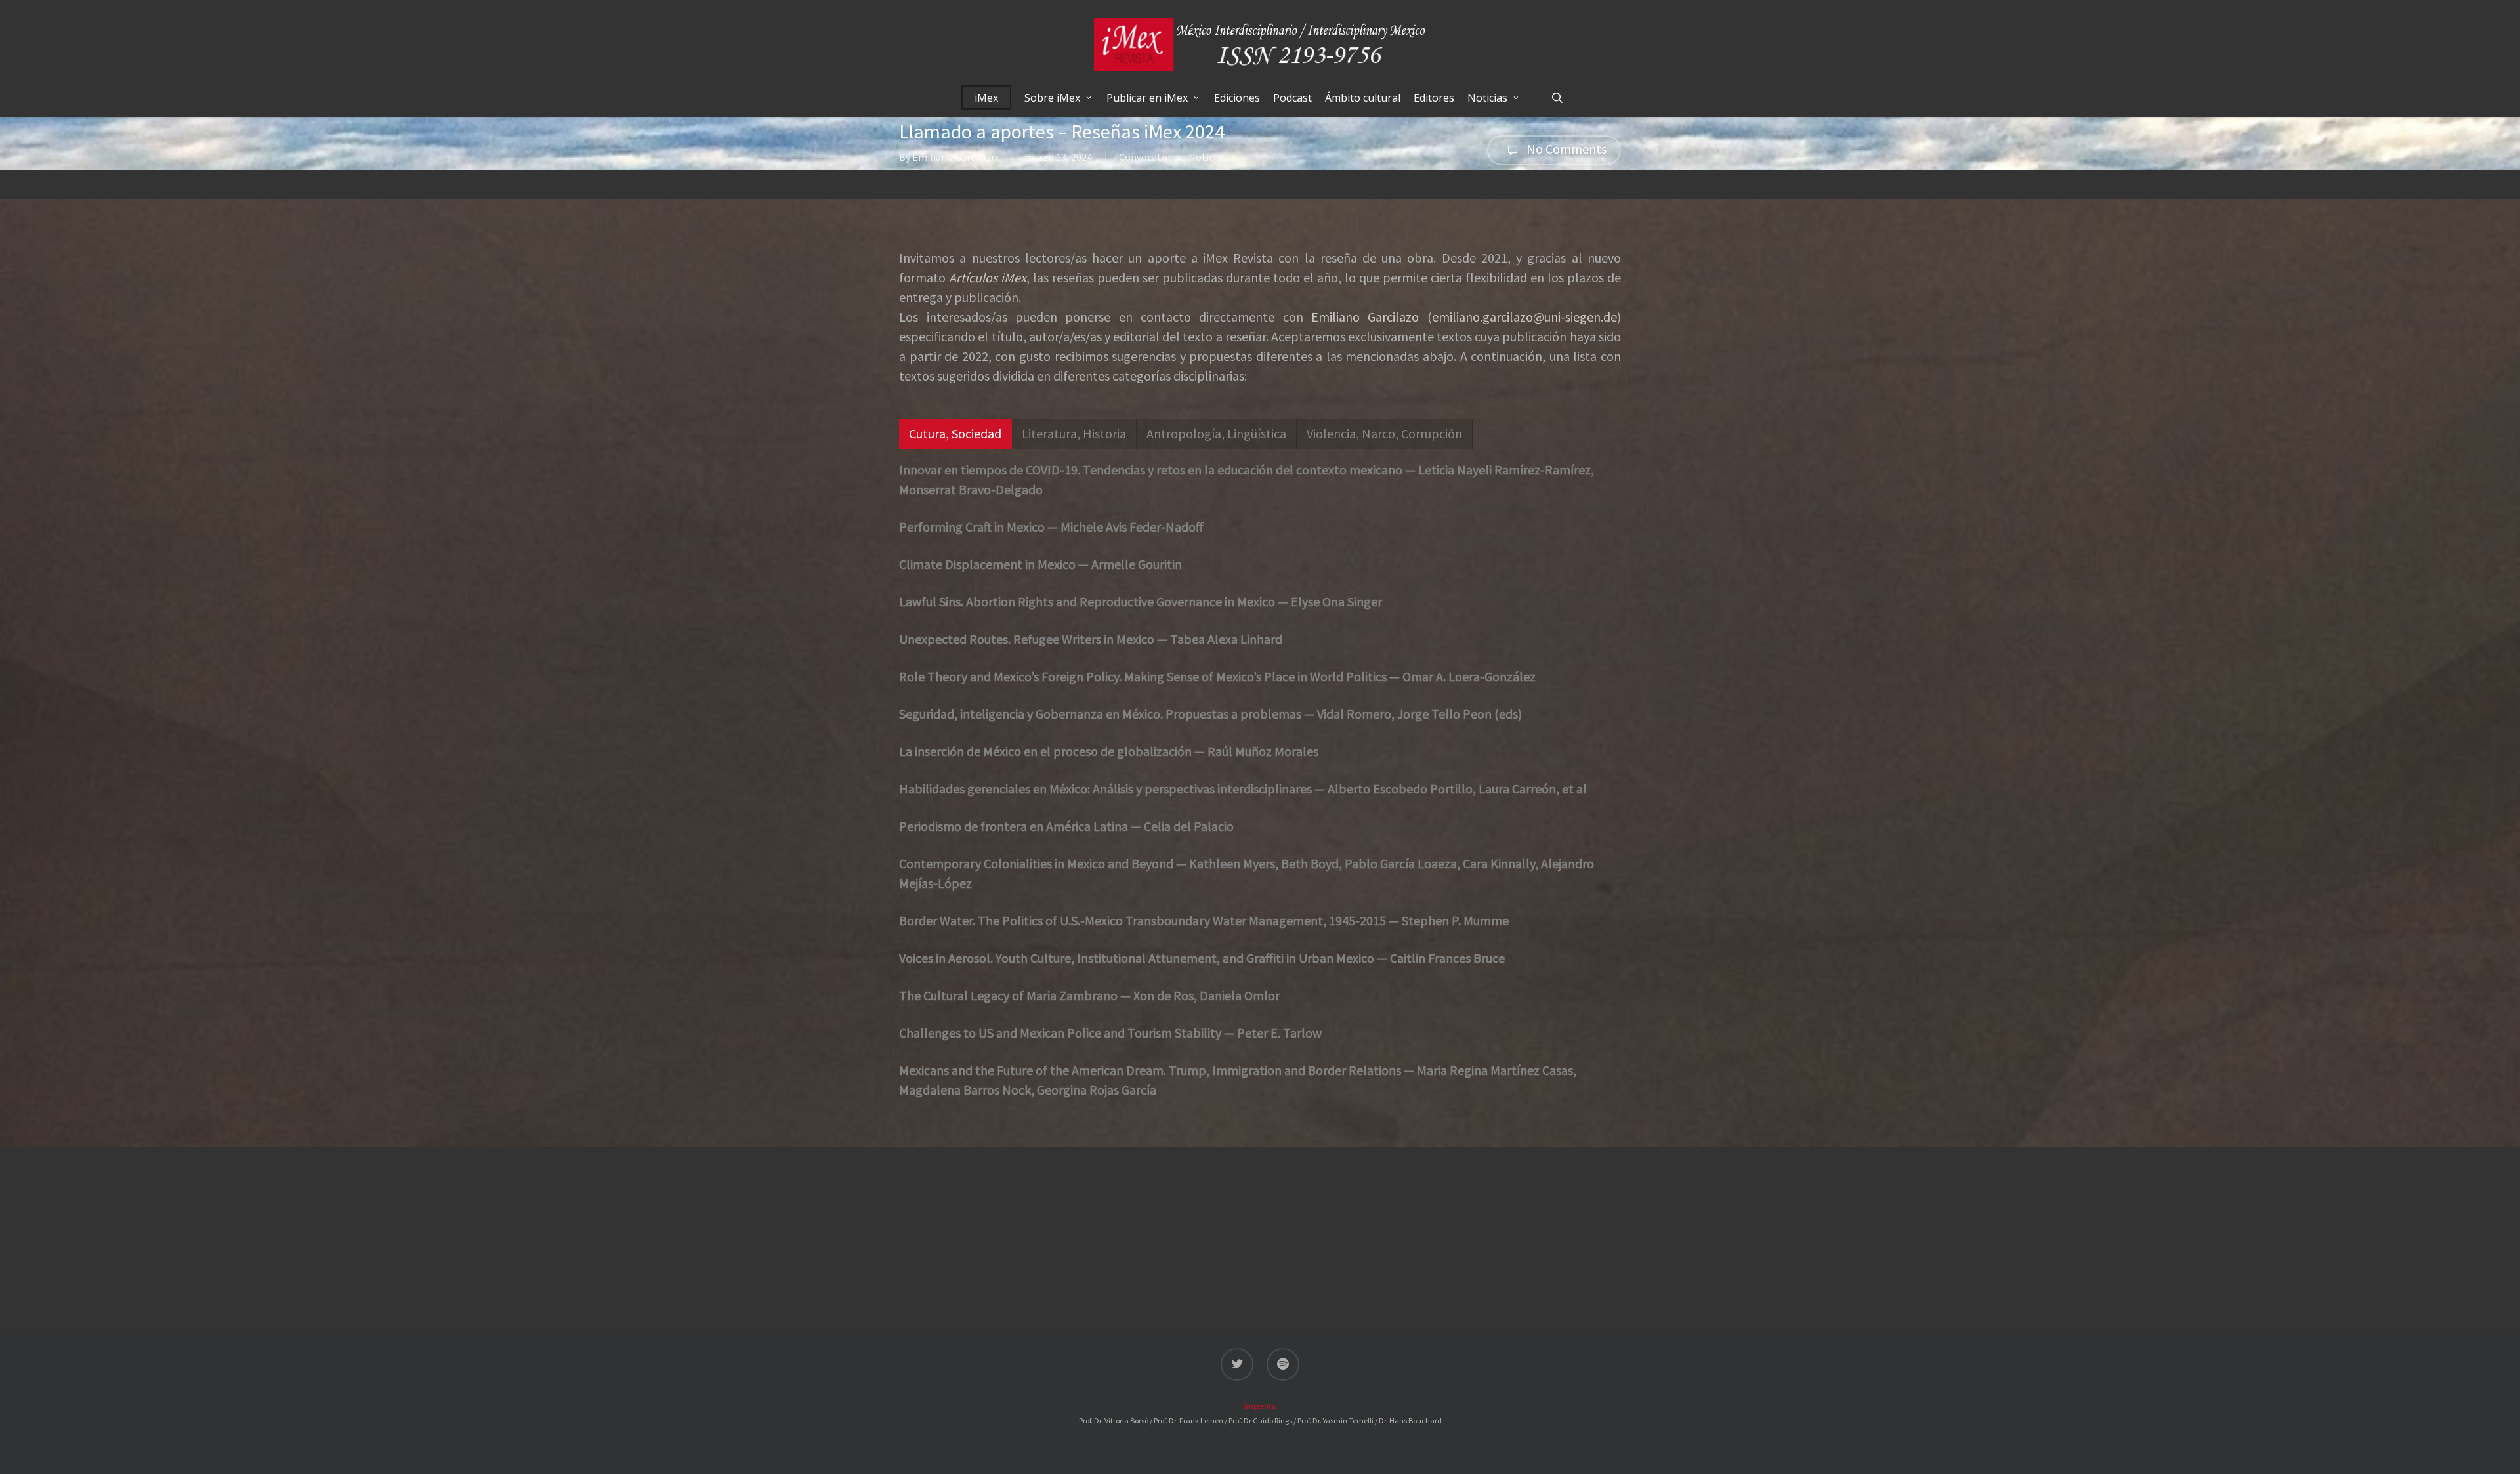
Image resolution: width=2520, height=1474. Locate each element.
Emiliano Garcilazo (955, 157)
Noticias (1207, 157)
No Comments (1565, 149)
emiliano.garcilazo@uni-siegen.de (1524, 317)
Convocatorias (1151, 157)
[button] (955, 434)
